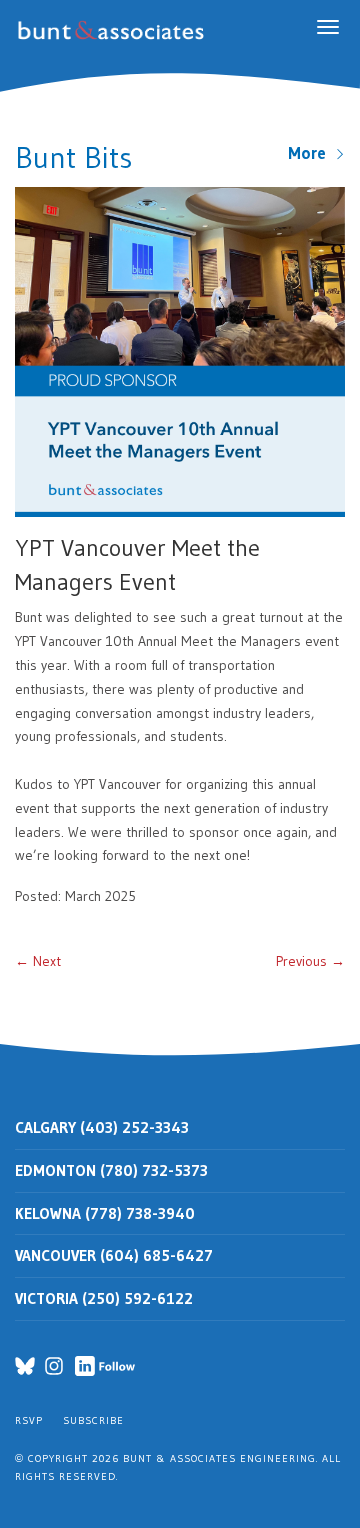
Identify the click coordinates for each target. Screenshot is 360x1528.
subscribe (93, 1420)
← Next (38, 961)
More (311, 153)
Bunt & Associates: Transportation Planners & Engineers (114, 30)
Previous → (310, 961)
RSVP (29, 1420)
